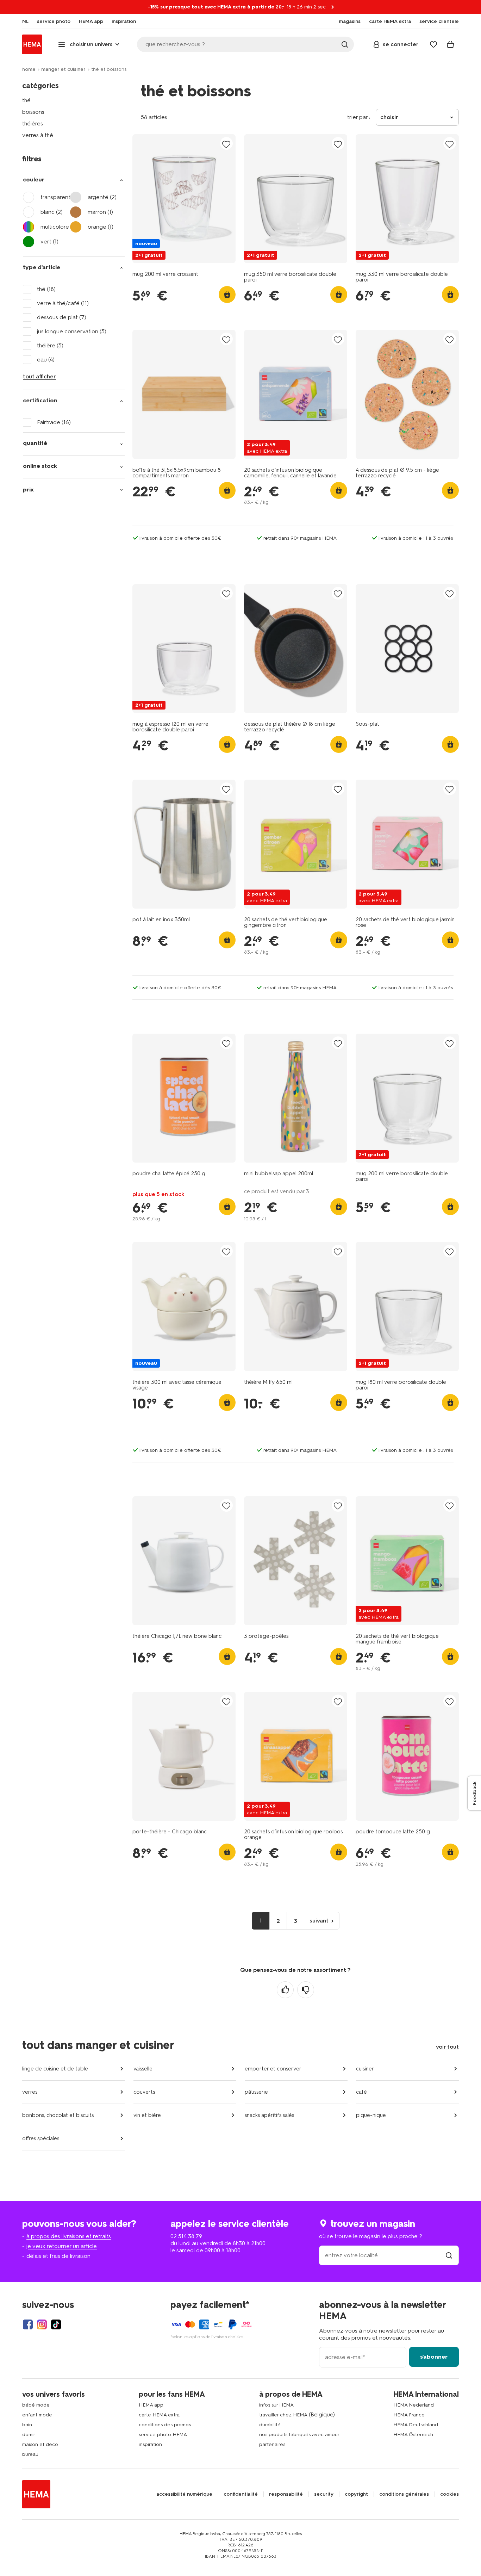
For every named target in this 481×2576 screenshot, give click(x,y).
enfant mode (37, 2415)
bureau (30, 2454)
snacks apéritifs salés (269, 2115)
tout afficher (39, 376)
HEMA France (409, 2415)
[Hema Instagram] (42, 2324)
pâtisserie (256, 2092)
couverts (144, 2092)
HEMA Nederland (414, 2405)
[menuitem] (25, 21)
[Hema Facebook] (28, 2324)
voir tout (447, 2047)
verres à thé (38, 135)
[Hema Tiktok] (56, 2324)
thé (26, 100)
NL (25, 21)
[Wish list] (433, 44)
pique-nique (371, 2115)
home (29, 69)
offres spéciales (41, 2138)
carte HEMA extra (159, 2415)
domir (29, 2435)
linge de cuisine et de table (55, 2069)
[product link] (184, 199)
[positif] (285, 1990)
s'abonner (434, 2357)
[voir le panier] (450, 44)
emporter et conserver (273, 2069)
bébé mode (36, 2405)
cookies (449, 2494)
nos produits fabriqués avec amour (299, 2435)
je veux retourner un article (62, 2246)
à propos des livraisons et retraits (69, 2236)
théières (33, 123)
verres (30, 2092)
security (324, 2494)
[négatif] (306, 1990)
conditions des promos (165, 2425)
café (361, 2092)
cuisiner (365, 2069)
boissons (33, 112)
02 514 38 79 (186, 2236)
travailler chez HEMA (283, 2415)
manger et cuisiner (63, 69)
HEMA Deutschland (416, 2425)
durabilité (270, 2425)
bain (27, 2425)
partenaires (272, 2444)
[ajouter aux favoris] (226, 144)
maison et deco (40, 2444)
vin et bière (147, 2115)
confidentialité (241, 2494)
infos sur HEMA (276, 2405)
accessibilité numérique (184, 2494)
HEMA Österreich (413, 2435)
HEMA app (151, 2405)
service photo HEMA (163, 2435)
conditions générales (404, 2494)
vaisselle (143, 2069)
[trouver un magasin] (449, 2255)
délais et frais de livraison (58, 2256)
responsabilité (286, 2494)
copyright (356, 2494)
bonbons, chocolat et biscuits (58, 2115)
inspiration (150, 2444)
